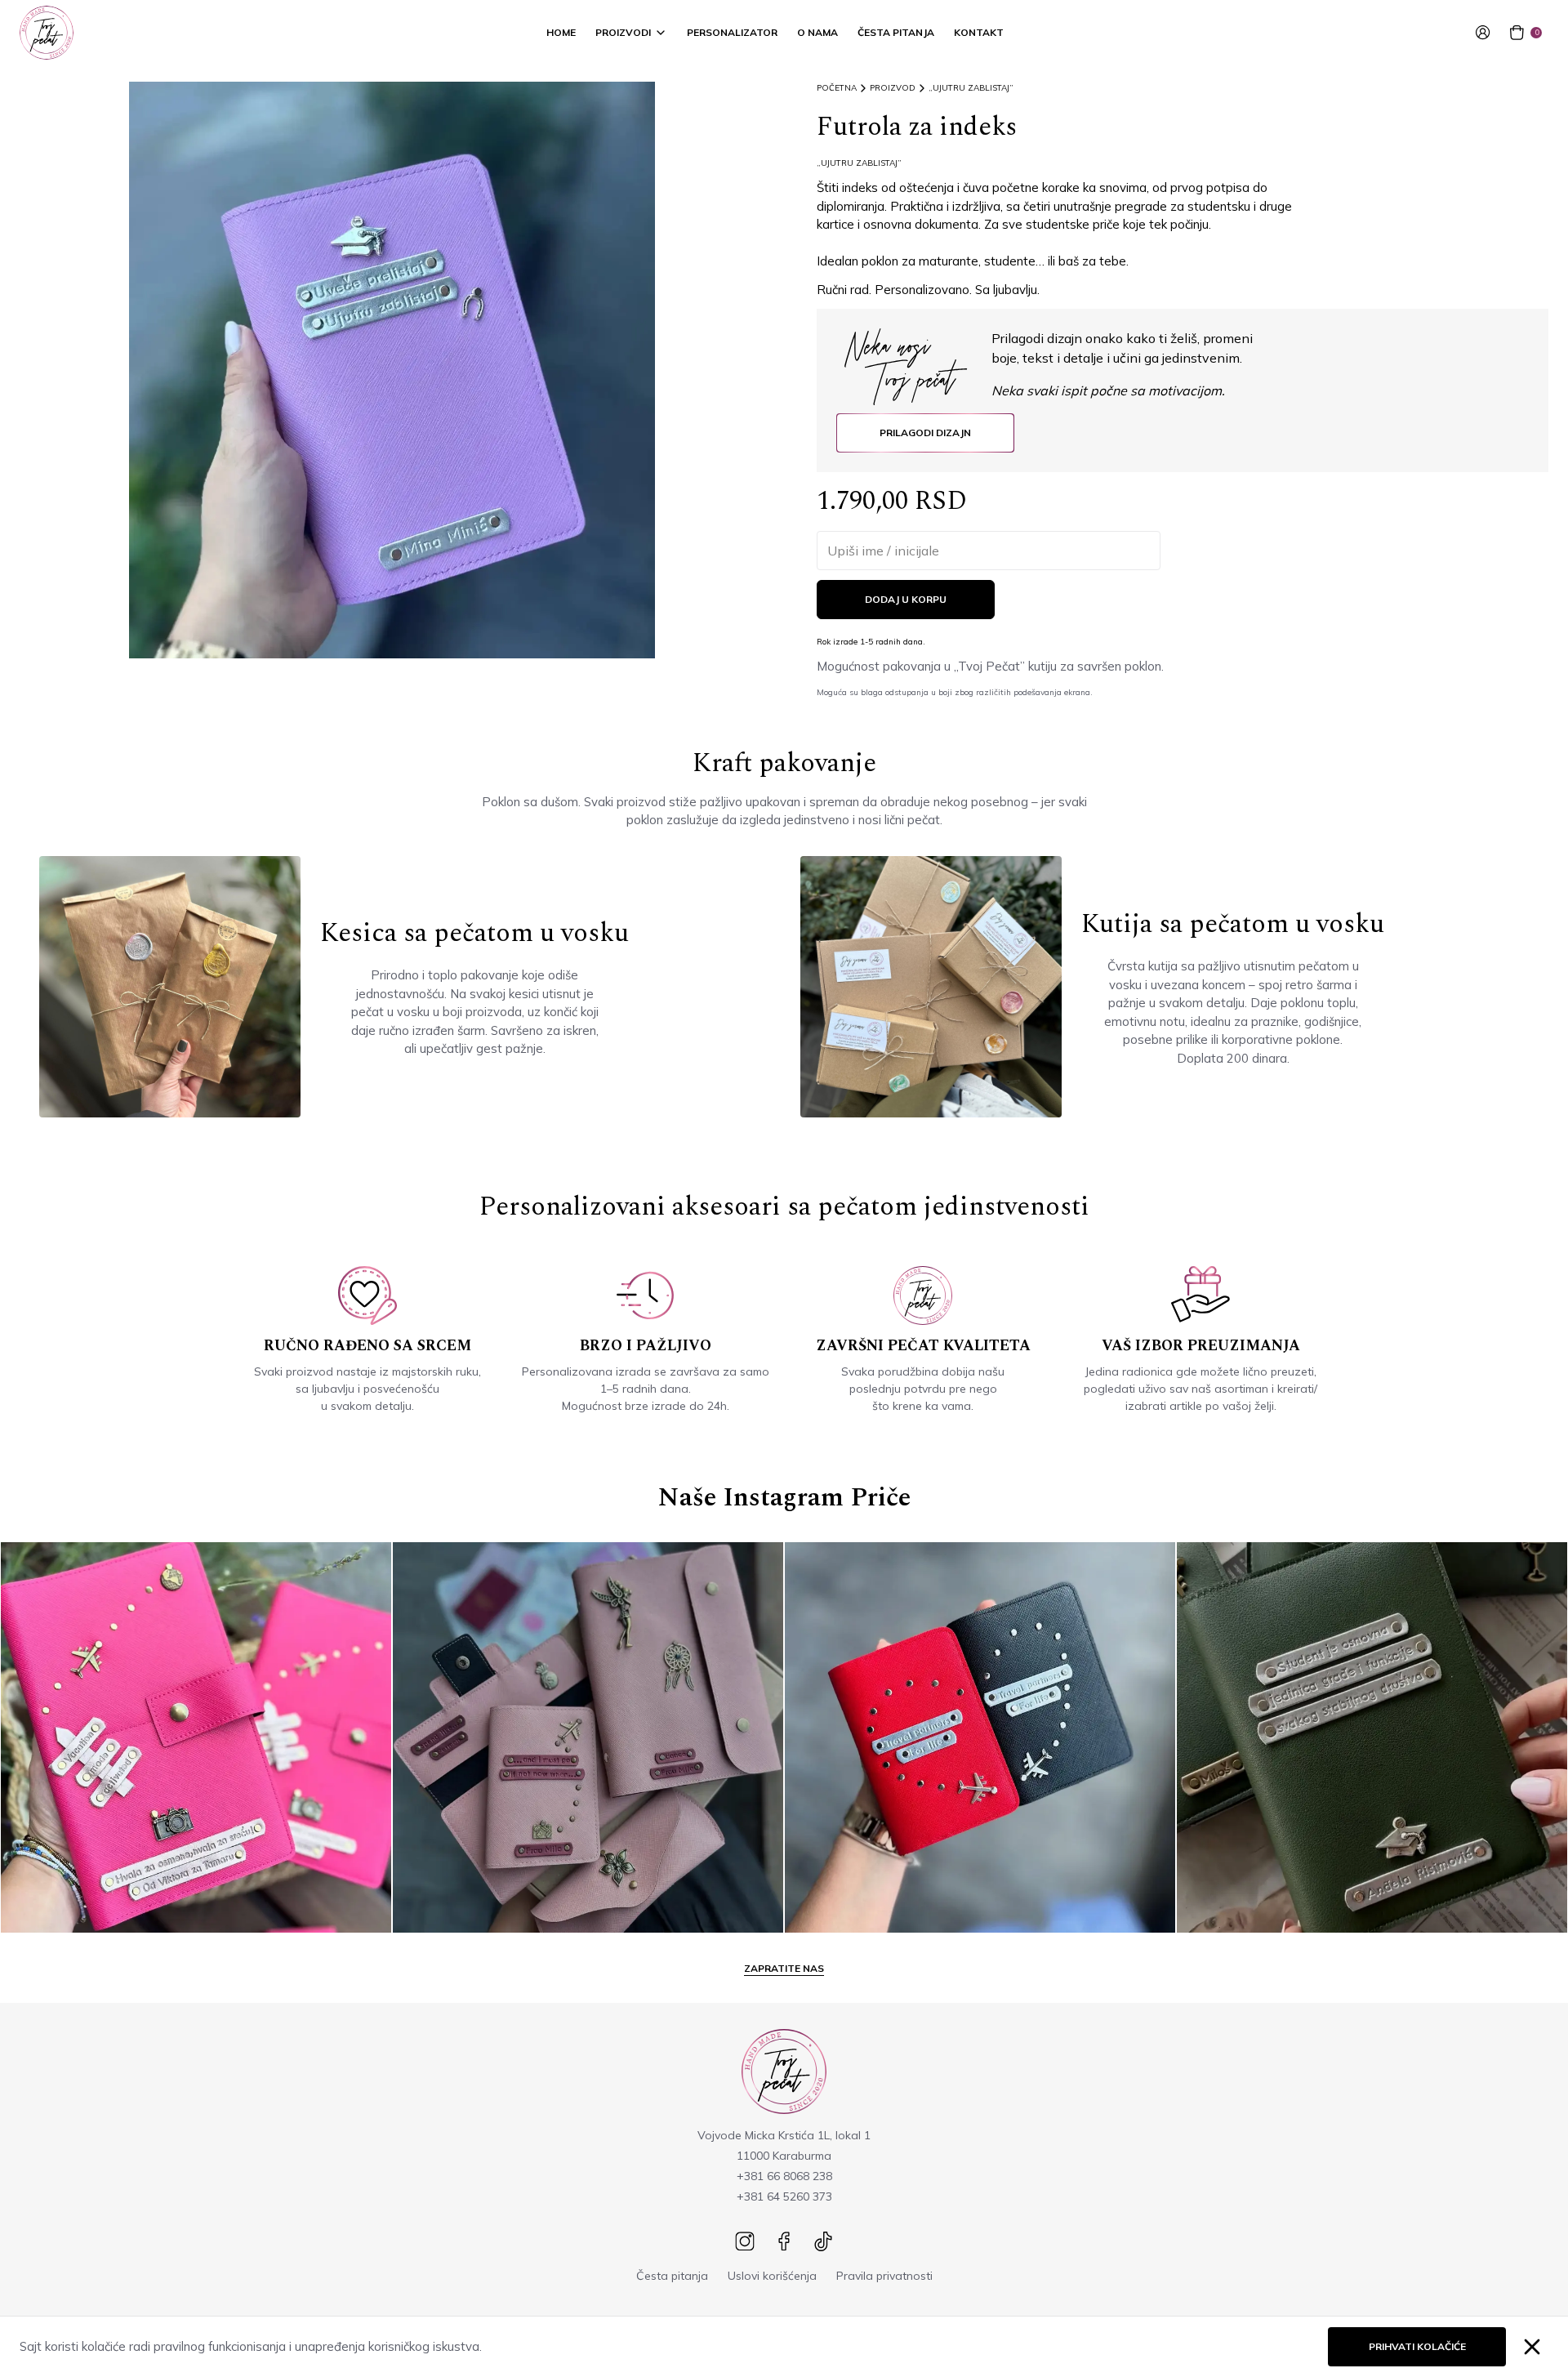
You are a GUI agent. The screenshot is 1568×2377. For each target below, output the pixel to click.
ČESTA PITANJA (896, 32)
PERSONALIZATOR (732, 32)
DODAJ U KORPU (906, 599)
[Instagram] (745, 2241)
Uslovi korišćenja (772, 2276)
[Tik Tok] (823, 2241)
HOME (561, 32)
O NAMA (817, 32)
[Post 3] (196, 1737)
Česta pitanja (672, 2276)
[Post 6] (1372, 1737)
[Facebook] (784, 2241)
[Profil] (1486, 33)
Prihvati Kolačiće (1417, 2346)
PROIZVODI (623, 32)
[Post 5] (980, 1737)
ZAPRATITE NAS (784, 1968)
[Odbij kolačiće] (1532, 2347)
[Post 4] (588, 1737)
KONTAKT (979, 32)
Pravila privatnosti (884, 2276)
